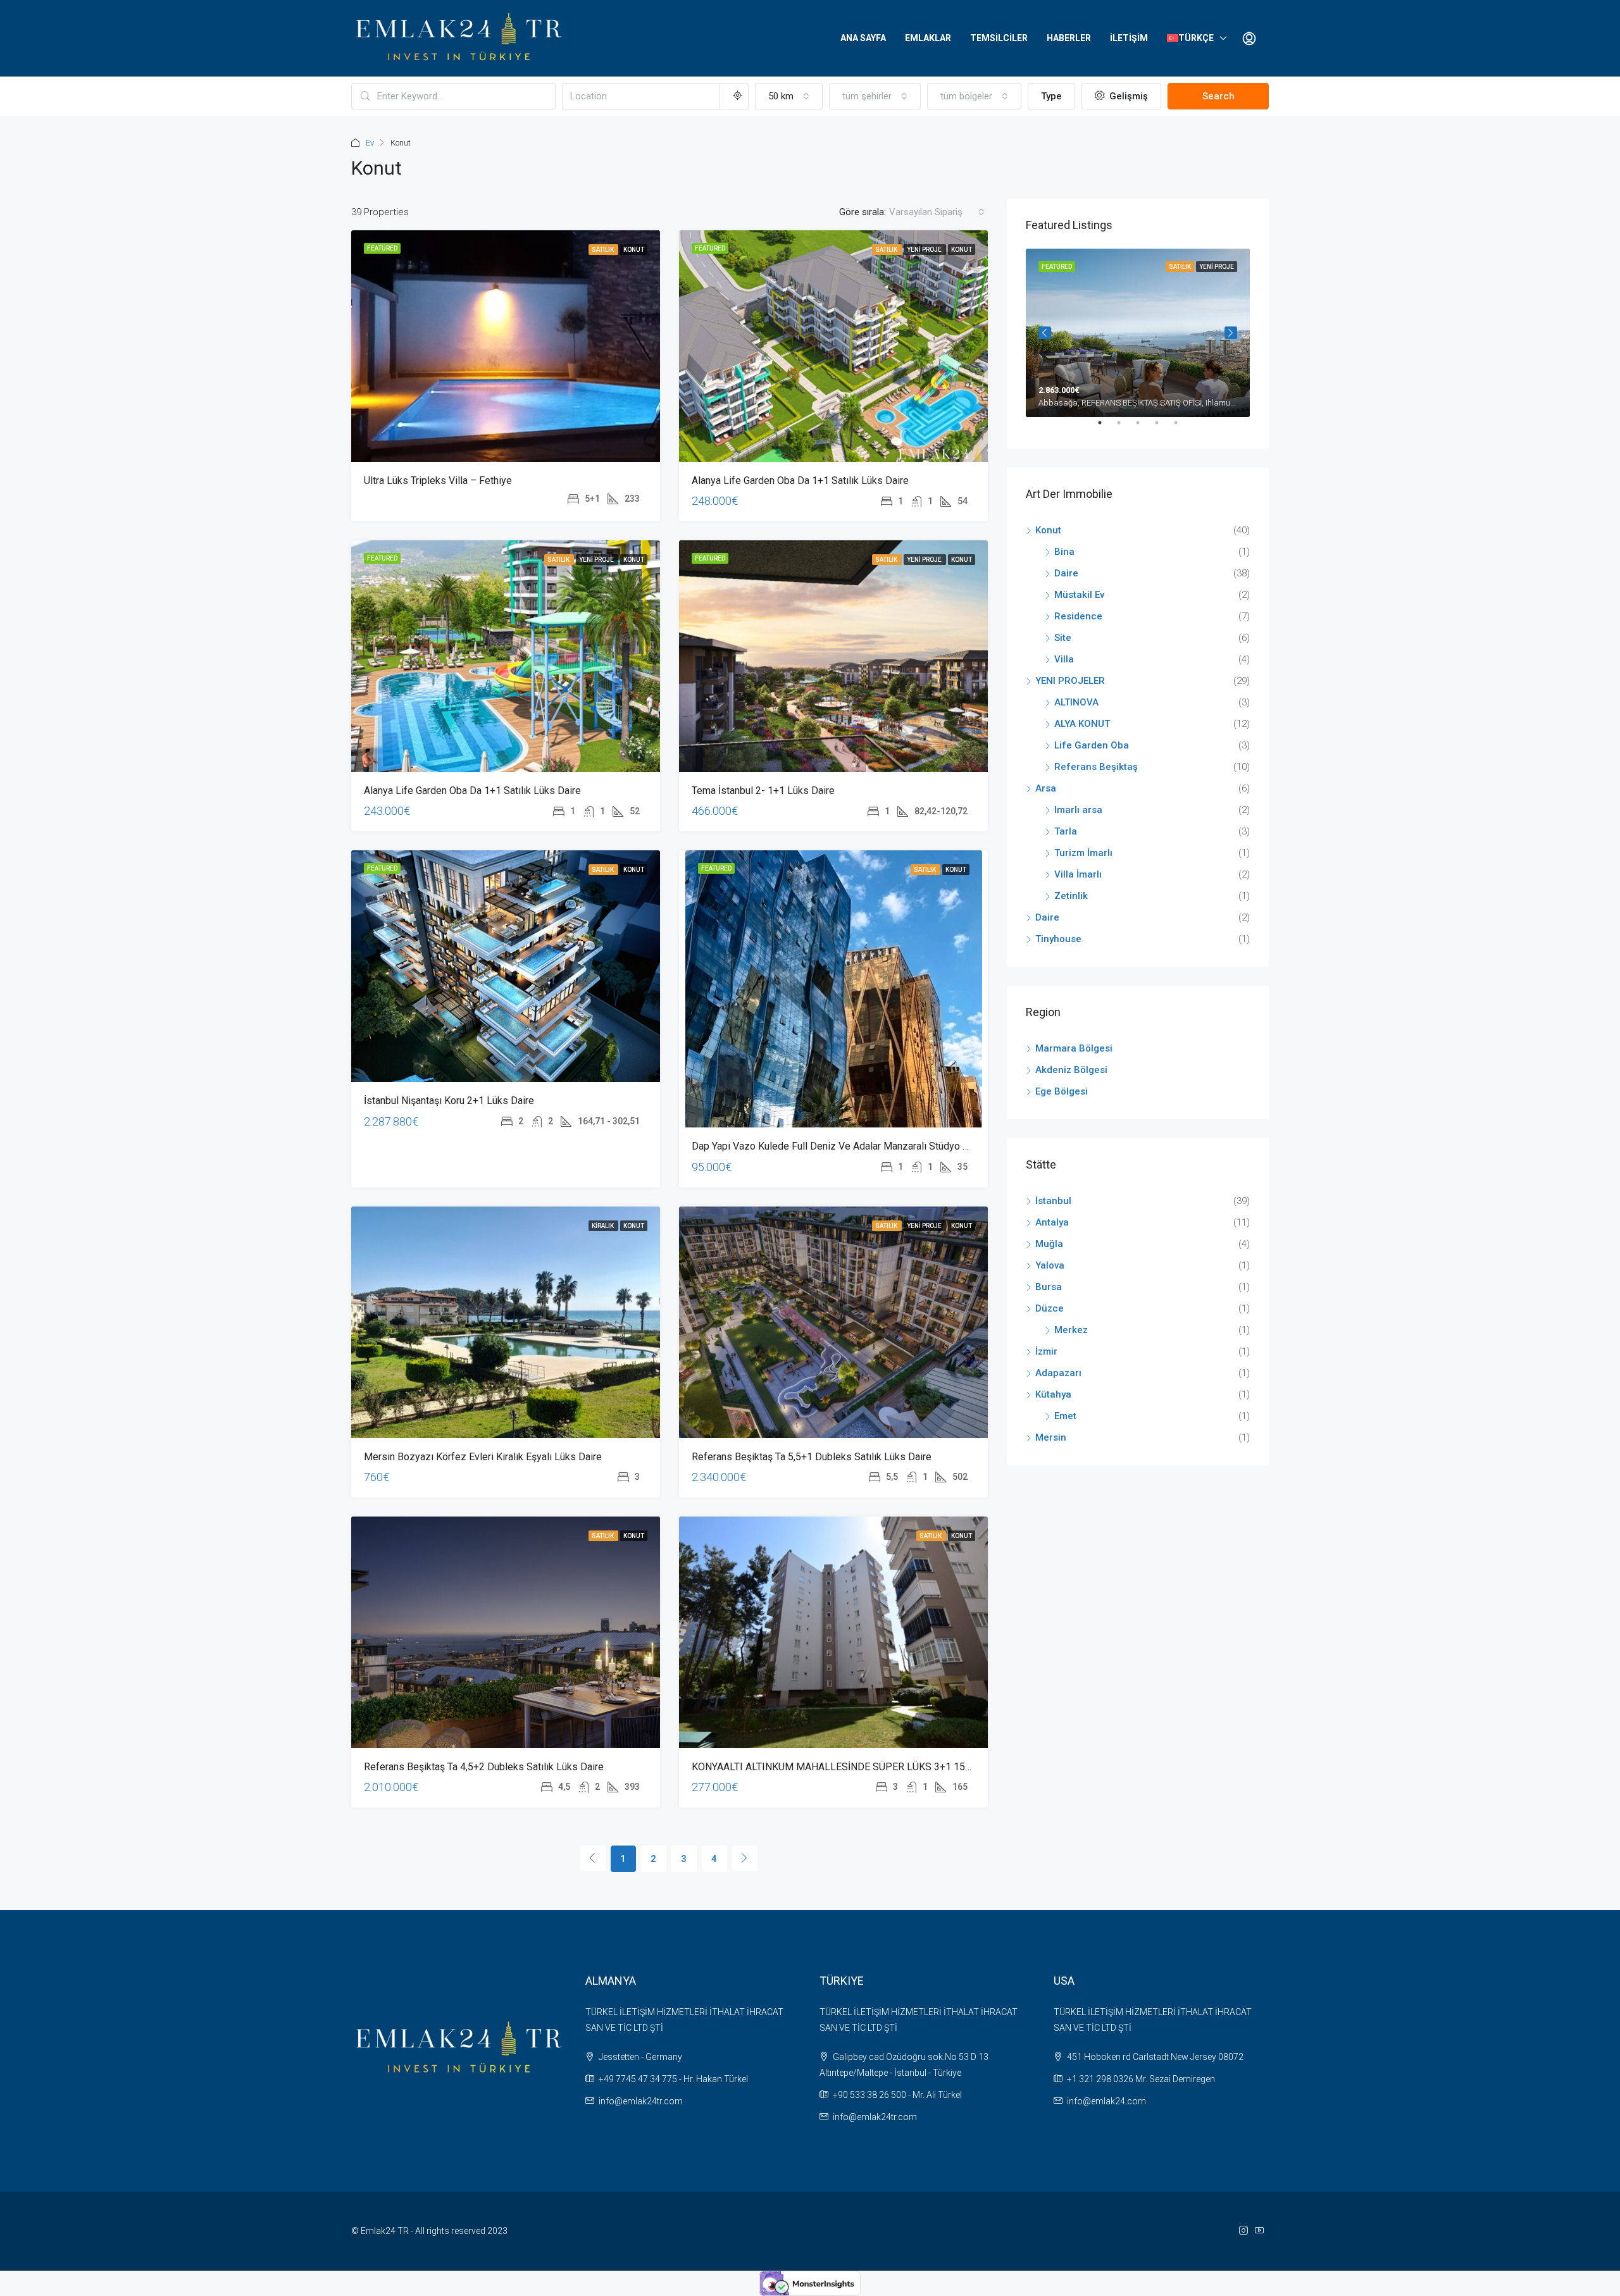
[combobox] (789, 96)
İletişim (1129, 38)
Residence (1078, 616)
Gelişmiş (1127, 96)
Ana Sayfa (863, 38)
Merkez (1071, 1330)
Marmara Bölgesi (1074, 1048)
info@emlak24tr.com (641, 2101)
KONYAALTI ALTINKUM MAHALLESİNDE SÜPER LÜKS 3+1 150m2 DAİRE (853, 1767)
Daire (1066, 573)
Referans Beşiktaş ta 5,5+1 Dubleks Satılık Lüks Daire (812, 1457)
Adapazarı (1058, 1373)
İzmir (1046, 1351)
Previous (1045, 333)
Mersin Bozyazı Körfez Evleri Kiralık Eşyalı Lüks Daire (483, 1457)
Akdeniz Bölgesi (1071, 1070)
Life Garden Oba (1092, 745)
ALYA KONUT (1082, 724)
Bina (1064, 552)
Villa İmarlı (1078, 874)
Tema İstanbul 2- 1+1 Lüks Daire (763, 791)
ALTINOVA (1076, 702)
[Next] (745, 1858)
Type (1051, 96)
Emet (1065, 1416)
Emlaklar (928, 38)
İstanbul (1053, 1201)
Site (1063, 638)
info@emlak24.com (1106, 2101)
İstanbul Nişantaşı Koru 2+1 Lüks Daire (449, 1101)
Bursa (1049, 1287)
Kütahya (1053, 1394)
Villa (1064, 659)
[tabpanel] (1138, 333)
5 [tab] (1182, 428)
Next (1231, 333)
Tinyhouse (1058, 939)
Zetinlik (1071, 896)
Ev (370, 143)
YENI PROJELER (1070, 681)
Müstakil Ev (1079, 595)
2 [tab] (1125, 428)
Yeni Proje (925, 250)
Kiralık (603, 1226)
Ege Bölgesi (1062, 1091)
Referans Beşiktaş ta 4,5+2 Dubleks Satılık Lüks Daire (484, 1767)
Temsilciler (999, 38)
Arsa (1046, 788)
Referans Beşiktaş (1096, 767)
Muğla (1049, 1244)
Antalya (1052, 1222)
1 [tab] (1106, 428)
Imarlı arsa (1078, 810)
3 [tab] (1144, 428)
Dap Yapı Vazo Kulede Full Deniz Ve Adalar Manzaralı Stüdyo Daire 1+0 (849, 1146)
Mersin (1051, 1437)
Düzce (1050, 1308)
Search (1218, 96)
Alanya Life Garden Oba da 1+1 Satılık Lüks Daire (800, 481)
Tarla (1066, 831)
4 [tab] (1163, 428)
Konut (634, 250)
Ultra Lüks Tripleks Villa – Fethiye (438, 481)
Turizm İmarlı (1083, 853)
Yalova (1050, 1265)
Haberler (1069, 38)
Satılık (603, 250)
